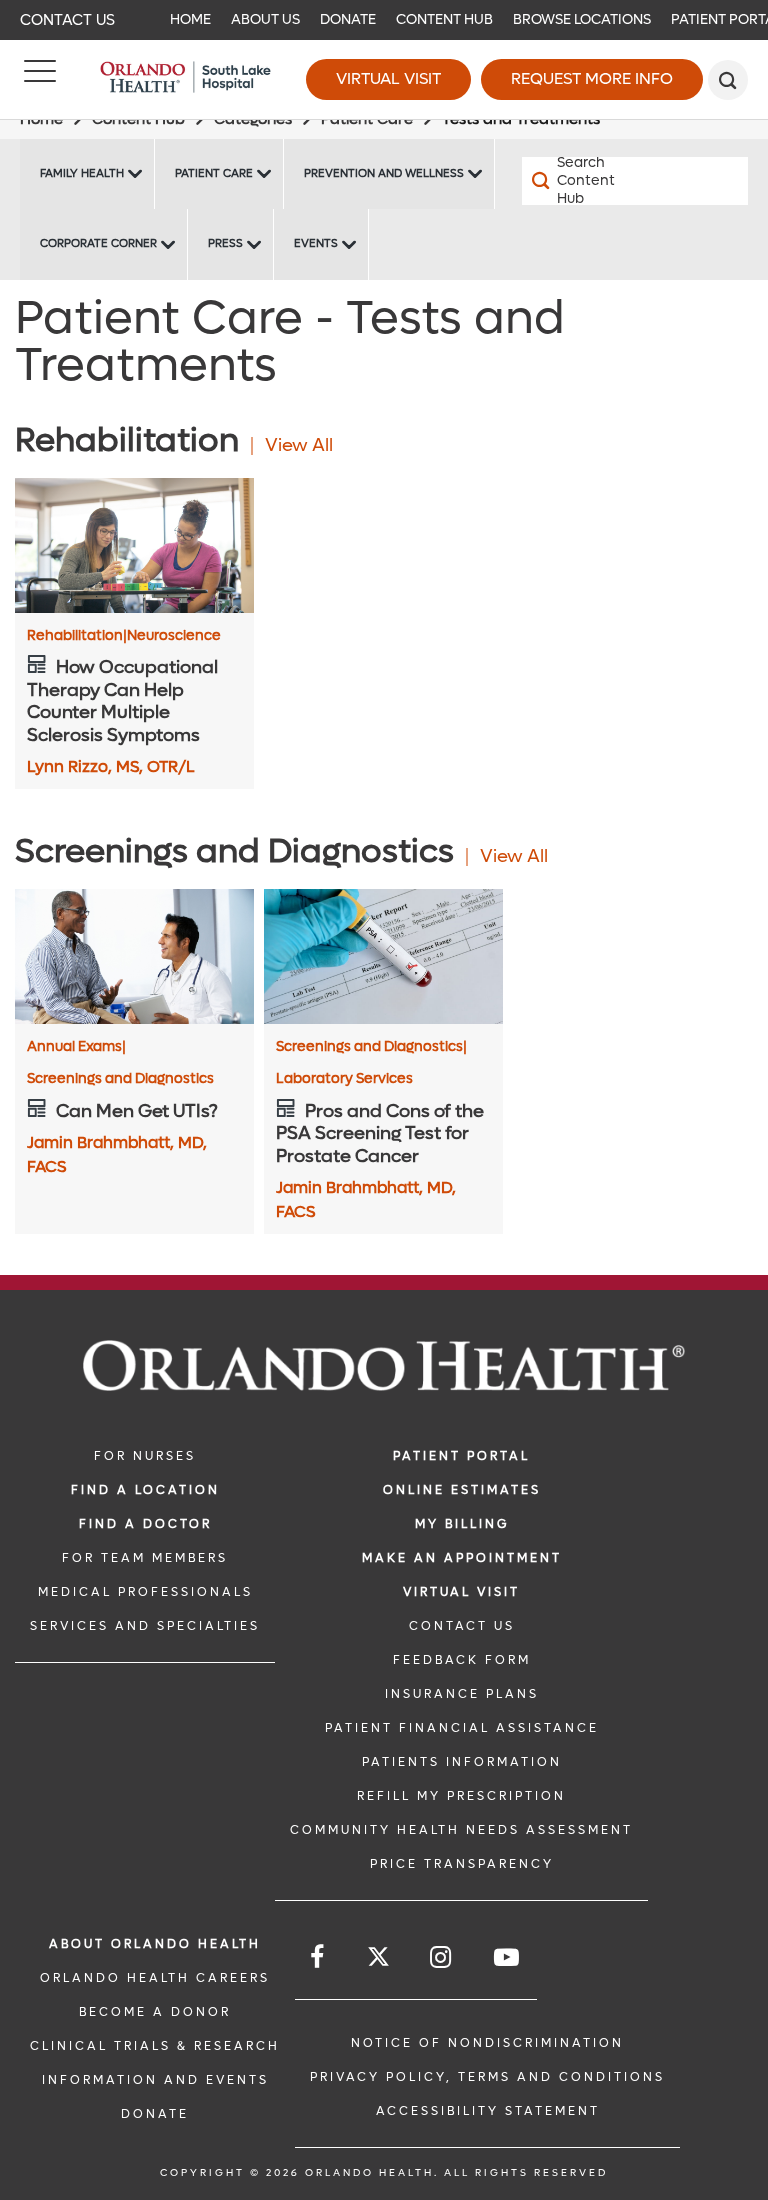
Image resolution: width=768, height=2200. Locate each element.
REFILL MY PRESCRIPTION (461, 1796)
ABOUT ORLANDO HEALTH (155, 1944)
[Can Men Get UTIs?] (134, 956)
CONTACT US (462, 1626)
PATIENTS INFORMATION (462, 1762)
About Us (265, 19)
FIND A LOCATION (145, 1490)
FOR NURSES (145, 1456)
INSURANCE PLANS (462, 1694)
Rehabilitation (77, 636)
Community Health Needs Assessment (461, 1830)
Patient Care (214, 173)
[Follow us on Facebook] (318, 1957)
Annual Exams (76, 1047)
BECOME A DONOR (155, 2012)
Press (225, 243)
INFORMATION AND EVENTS (155, 2080)
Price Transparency (462, 1864)
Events (316, 243)
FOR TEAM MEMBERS (145, 1558)
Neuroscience (174, 636)
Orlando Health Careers (155, 1978)
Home (190, 19)
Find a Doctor (145, 1524)
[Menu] (40, 80)
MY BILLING (462, 1524)
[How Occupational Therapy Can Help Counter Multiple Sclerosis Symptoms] (134, 545)
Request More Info (592, 78)
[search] (728, 80)
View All (299, 445)
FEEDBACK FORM (462, 1660)
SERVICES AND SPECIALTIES (145, 1626)
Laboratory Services (344, 1079)
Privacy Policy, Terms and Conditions (487, 2077)
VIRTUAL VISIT (461, 1592)
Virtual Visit (388, 78)
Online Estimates (462, 1490)
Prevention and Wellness (384, 173)
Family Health (82, 173)
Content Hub (444, 19)
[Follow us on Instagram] (442, 1957)
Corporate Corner (98, 243)
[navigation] (384, 20)
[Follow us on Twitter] (378, 1959)
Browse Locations (582, 19)
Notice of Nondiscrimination (487, 2043)
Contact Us (67, 20)
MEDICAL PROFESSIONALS (145, 1592)
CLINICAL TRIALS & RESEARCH (155, 2046)
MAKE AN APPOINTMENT (462, 1558)
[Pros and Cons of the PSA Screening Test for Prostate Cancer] (383, 956)
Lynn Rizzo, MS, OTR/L (111, 766)
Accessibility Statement (488, 2111)
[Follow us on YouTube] (508, 1957)
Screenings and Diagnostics (120, 1079)
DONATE (155, 2114)
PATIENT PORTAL (461, 1456)
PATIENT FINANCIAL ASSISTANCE (462, 1728)
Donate (348, 19)
